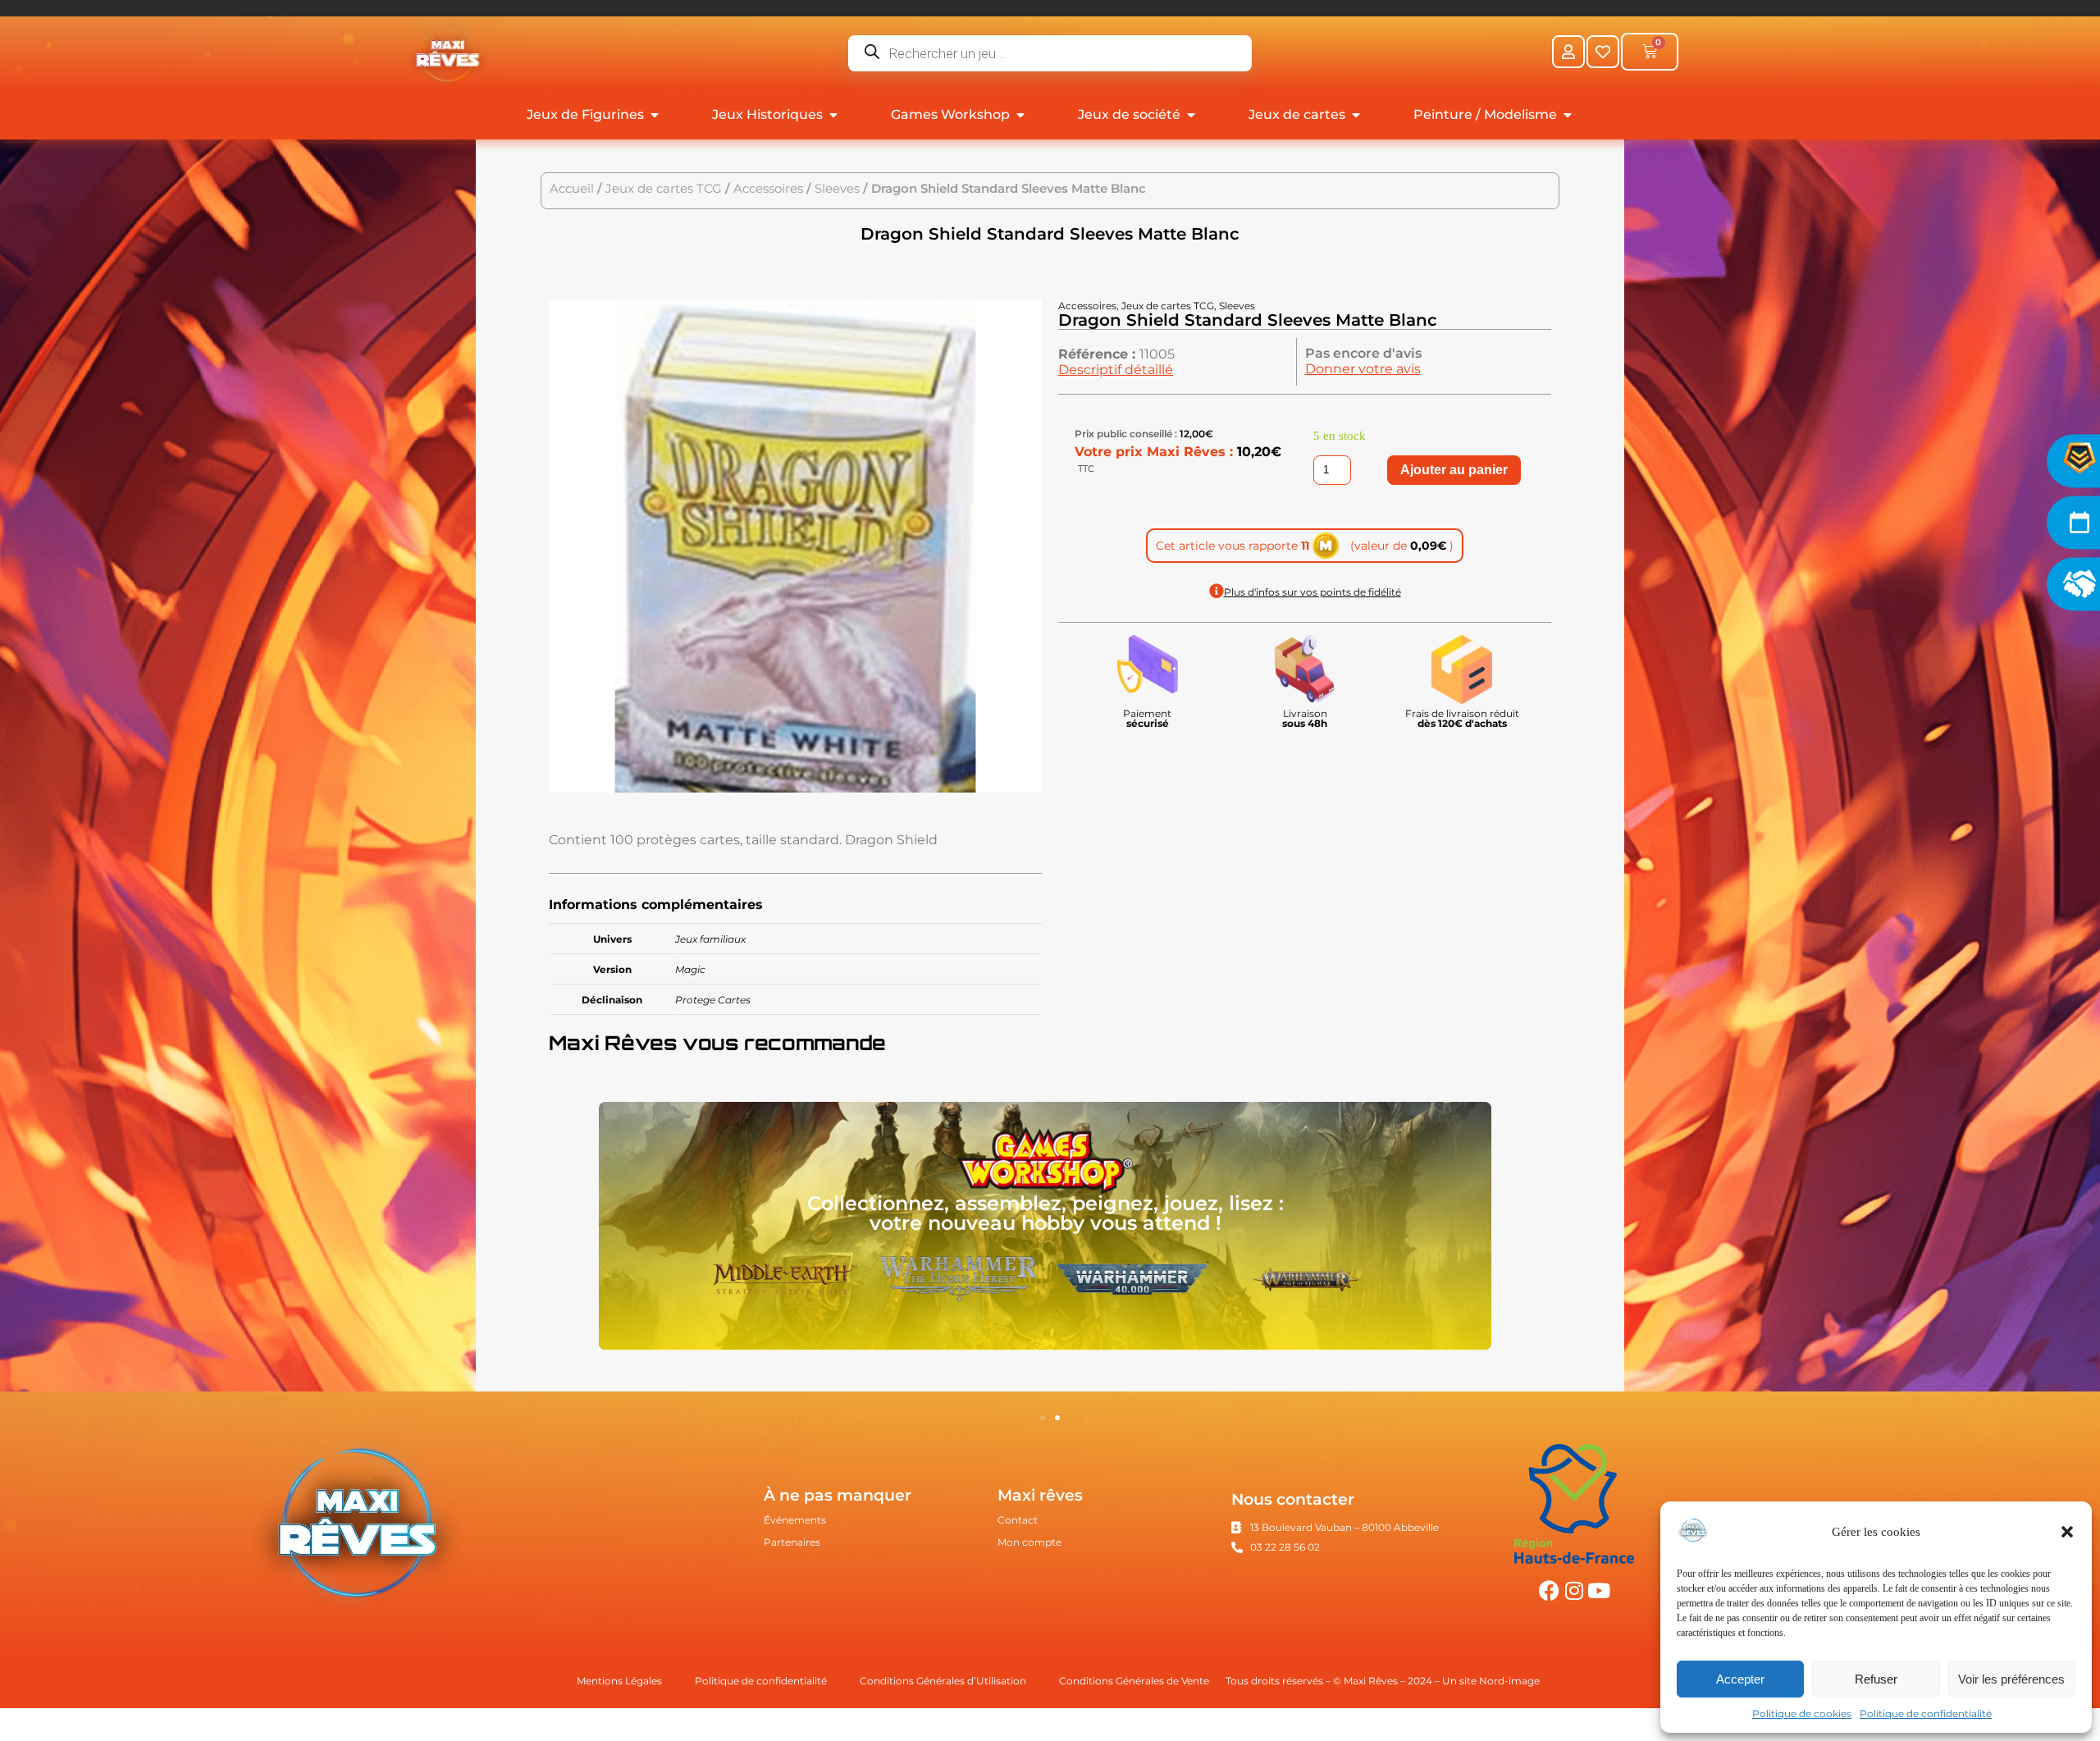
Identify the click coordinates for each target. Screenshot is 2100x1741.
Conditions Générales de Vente (1134, 1681)
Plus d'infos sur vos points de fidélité (1312, 592)
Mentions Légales (619, 1681)
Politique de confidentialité (1926, 1714)
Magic (690, 969)
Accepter (1740, 1679)
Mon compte (1029, 1542)
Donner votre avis (1363, 369)
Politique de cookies (1802, 1714)
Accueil (572, 189)
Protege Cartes (713, 1000)
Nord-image (1509, 1681)
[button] (2067, 1532)
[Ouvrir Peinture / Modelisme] (1568, 115)
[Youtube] (1598, 1590)
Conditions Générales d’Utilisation (943, 1681)
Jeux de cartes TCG (664, 189)
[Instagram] (1574, 1590)
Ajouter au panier (1454, 470)
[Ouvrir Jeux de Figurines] (655, 115)
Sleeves (837, 189)
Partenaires (792, 1542)
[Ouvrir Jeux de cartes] (1356, 115)
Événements (795, 1520)
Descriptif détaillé (1116, 370)
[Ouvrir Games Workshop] (1020, 115)
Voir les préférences (2011, 1679)
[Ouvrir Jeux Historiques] (833, 115)
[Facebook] (1549, 1590)
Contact (1018, 1520)
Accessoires (768, 189)
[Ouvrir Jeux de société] (1191, 115)
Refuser (1876, 1679)
